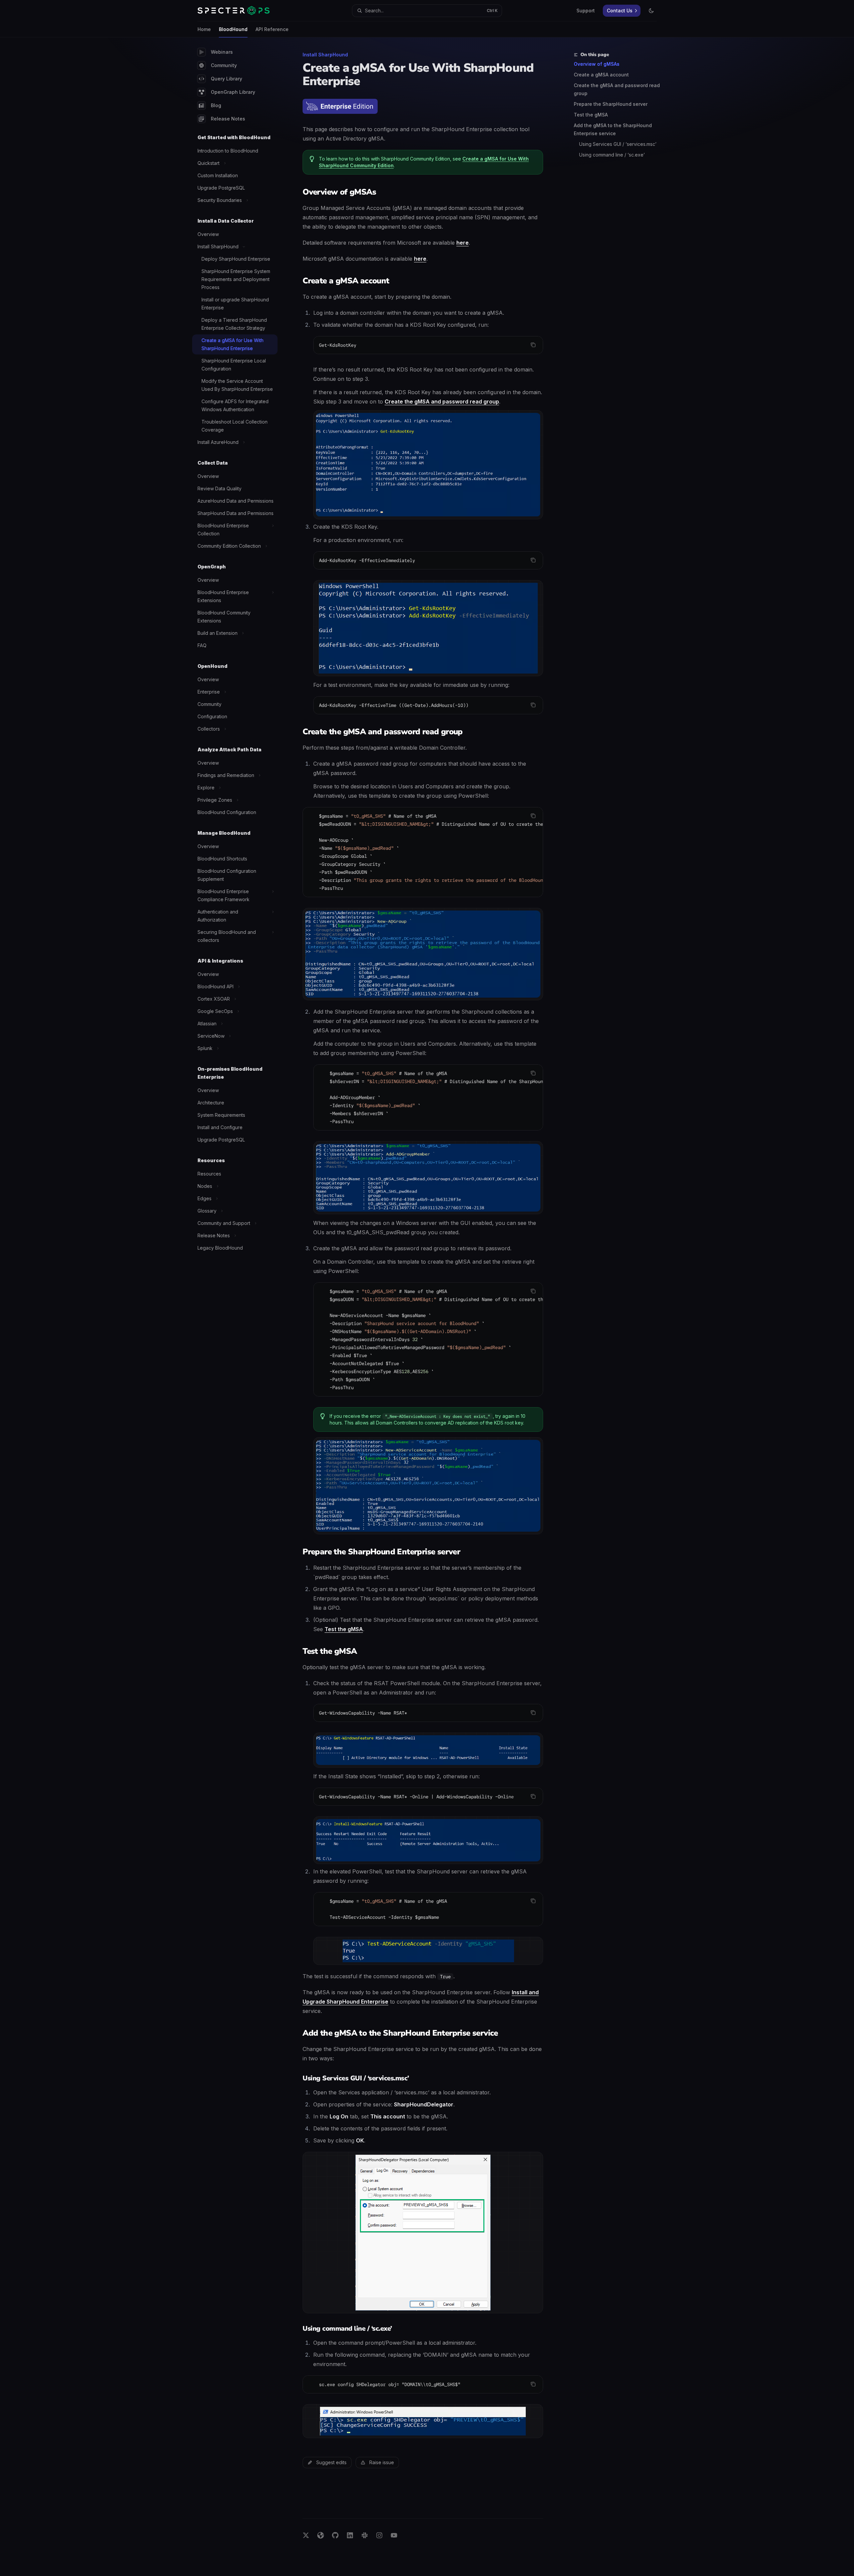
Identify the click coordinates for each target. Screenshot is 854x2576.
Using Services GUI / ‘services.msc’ (618, 144)
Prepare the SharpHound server (611, 104)
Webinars (222, 52)
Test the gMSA (591, 115)
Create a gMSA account (601, 75)
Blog (216, 105)
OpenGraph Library (233, 92)
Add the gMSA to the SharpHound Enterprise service (613, 129)
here (463, 243)
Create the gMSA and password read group (617, 89)
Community (224, 65)
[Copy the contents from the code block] (533, 345)
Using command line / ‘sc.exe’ (612, 155)
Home (204, 29)
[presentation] (423, 852)
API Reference (272, 29)
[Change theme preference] (651, 11)
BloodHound (233, 29)
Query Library (227, 79)
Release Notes (228, 119)
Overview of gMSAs (597, 64)
